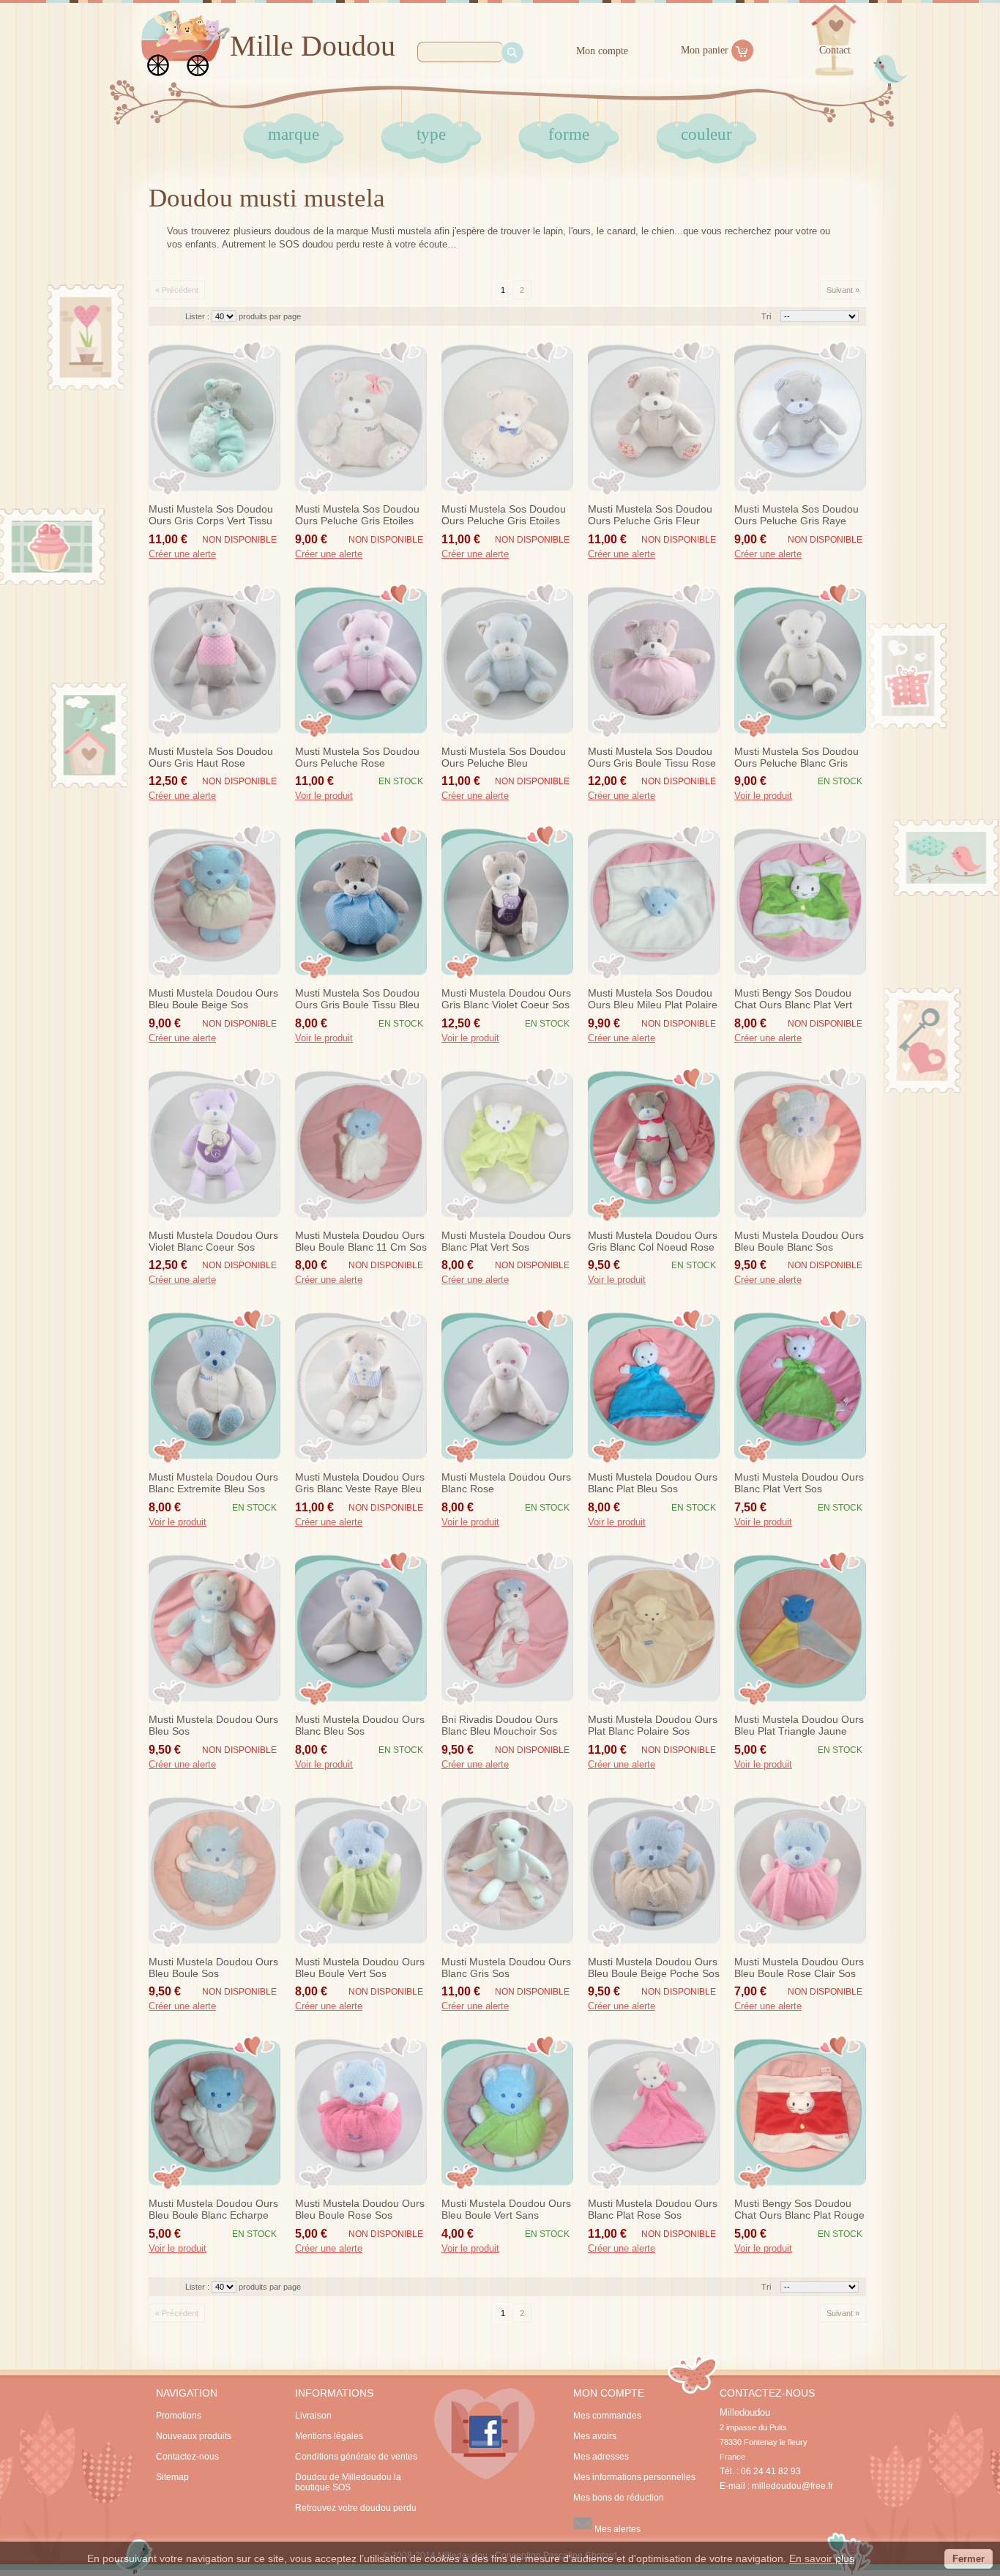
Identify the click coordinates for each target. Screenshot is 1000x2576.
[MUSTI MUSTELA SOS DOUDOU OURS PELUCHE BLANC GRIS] (800, 660)
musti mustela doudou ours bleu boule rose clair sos (799, 1968)
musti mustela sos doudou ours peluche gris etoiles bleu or (504, 515)
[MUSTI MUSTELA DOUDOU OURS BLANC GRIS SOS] (507, 1871)
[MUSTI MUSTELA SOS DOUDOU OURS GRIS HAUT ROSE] (214, 660)
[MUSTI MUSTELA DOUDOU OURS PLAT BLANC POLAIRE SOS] (654, 1628)
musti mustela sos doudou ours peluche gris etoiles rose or (357, 515)
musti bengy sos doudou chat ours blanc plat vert (793, 999)
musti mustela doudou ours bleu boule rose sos (360, 2209)
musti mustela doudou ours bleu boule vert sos (360, 1968)
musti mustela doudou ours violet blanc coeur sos (213, 1241)
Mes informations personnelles (634, 2477)
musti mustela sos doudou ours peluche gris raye (796, 515)
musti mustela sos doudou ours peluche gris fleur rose (650, 515)
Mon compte (602, 51)
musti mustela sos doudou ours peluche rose (357, 757)
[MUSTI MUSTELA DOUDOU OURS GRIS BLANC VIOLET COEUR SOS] (507, 902)
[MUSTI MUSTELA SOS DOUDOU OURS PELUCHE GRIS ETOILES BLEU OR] (507, 418)
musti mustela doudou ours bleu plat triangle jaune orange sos (799, 1726)
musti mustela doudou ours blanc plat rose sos (653, 2209)
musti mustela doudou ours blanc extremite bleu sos (213, 1483)
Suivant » (843, 290)
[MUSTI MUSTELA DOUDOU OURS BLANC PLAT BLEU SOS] (654, 1386)
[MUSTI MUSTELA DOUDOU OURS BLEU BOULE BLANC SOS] (800, 1144)
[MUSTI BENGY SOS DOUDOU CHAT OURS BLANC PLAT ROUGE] (800, 2112)
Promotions (179, 2416)
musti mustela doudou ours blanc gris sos (506, 1968)
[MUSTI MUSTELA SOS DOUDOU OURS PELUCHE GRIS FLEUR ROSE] (654, 418)
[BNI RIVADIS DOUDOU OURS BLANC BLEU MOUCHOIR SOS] (507, 1628)
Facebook (485, 2434)
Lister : (198, 316)
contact (835, 50)
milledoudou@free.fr (792, 2486)
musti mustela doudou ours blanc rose (506, 1483)
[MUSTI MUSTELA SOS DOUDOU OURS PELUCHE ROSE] (361, 660)
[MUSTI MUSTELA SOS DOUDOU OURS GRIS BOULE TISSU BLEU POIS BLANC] (361, 902)
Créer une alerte (182, 554)
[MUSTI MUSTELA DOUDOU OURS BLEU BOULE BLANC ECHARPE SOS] (214, 2112)
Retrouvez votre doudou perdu (356, 2508)
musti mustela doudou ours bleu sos (213, 1725)
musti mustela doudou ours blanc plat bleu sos (653, 1483)
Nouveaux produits (194, 2436)
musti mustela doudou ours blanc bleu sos (360, 1725)
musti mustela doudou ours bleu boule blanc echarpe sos (213, 2210)
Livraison (313, 2416)
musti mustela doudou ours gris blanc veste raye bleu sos (360, 1484)
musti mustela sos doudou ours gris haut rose (211, 757)
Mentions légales (329, 2436)
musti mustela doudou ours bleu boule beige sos (213, 999)
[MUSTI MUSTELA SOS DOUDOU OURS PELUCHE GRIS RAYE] (800, 418)
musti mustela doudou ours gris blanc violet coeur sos (506, 999)
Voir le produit (324, 796)
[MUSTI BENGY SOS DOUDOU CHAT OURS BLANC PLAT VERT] (800, 902)
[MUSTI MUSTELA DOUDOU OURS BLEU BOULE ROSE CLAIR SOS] (800, 1871)
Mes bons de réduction (619, 2498)
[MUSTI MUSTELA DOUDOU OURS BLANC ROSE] (507, 1386)
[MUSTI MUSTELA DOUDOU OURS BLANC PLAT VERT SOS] (507, 1144)
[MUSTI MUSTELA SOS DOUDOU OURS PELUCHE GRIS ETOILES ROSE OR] (361, 418)
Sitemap (172, 2477)
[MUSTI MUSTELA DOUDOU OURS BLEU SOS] (214, 1628)
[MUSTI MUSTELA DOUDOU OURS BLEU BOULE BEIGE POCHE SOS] (654, 1871)
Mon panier (705, 50)
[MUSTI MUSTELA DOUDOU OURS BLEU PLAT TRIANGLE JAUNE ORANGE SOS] (800, 1628)
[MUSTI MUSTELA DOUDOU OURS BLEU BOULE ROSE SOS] (361, 2112)
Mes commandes (607, 2416)
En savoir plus (822, 2558)
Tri (766, 316)
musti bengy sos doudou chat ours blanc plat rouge (799, 2209)
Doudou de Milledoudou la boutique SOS (348, 2482)
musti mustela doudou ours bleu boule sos (213, 1968)
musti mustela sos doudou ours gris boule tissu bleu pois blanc (357, 999)
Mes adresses (601, 2457)
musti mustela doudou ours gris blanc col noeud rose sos (653, 1242)
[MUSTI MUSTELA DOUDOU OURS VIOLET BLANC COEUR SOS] (214, 1144)
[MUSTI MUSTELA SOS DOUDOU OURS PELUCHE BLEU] (507, 660)
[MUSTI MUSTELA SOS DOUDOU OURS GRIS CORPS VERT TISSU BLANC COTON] (214, 418)
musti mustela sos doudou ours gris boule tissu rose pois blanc (652, 758)
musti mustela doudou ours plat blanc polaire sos (653, 1725)
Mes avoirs (595, 2436)
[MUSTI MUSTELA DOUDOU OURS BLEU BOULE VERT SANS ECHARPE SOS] (507, 2112)
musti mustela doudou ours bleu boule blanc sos (799, 1241)
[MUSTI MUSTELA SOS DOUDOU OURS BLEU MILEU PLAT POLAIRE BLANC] (654, 902)
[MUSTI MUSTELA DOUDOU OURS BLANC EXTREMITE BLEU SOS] (214, 1386)
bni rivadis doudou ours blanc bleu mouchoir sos (500, 1725)
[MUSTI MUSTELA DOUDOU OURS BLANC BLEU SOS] (361, 1628)
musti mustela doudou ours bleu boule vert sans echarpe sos (506, 2210)
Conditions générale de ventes (356, 2457)
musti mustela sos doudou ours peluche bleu (504, 757)
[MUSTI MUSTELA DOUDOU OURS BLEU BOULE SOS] (214, 1871)
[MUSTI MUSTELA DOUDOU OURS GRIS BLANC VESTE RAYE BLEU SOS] (361, 1386)
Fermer (969, 2559)
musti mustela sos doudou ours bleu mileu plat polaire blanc (653, 999)
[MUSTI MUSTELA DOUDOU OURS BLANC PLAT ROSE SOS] (654, 2112)
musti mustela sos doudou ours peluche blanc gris (796, 757)
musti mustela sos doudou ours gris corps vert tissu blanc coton (211, 515)
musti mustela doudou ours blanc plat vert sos (506, 1241)
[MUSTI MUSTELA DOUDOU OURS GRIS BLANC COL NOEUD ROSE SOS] (654, 1144)
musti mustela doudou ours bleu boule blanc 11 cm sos (361, 1241)
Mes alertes (616, 2529)
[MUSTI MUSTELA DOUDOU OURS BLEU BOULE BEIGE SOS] (214, 902)
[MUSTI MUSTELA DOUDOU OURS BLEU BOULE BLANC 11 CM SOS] (361, 1144)
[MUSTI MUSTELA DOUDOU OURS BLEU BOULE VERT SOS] (361, 1871)
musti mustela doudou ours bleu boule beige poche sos (654, 1968)
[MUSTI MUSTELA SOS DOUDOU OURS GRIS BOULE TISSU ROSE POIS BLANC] (654, 660)
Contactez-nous (187, 2457)
